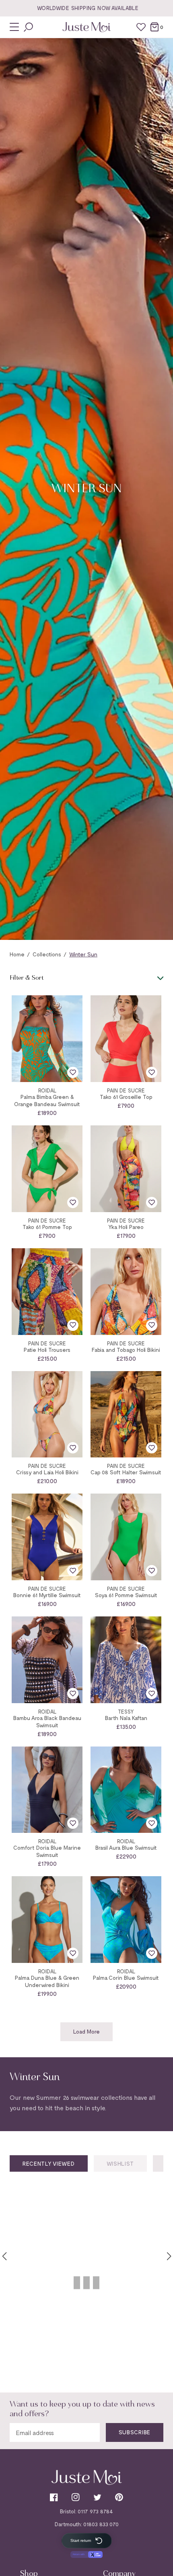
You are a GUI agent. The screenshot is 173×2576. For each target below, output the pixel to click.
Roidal (47, 1091)
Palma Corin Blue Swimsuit (126, 1978)
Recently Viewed (49, 2163)
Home (17, 954)
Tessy (126, 1712)
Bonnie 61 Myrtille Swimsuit (47, 1595)
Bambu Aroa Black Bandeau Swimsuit (47, 1721)
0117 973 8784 (95, 2511)
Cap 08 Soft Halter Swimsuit (126, 1472)
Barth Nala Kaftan (126, 1718)
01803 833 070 (101, 2524)
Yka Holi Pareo (126, 1227)
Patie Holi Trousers (47, 1350)
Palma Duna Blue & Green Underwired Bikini (47, 1981)
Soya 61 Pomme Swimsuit (126, 1595)
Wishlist (120, 2163)
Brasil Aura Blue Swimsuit (126, 1847)
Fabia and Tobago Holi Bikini (126, 1350)
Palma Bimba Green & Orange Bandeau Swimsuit (47, 1100)
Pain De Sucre (126, 1091)
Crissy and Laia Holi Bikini (47, 1472)
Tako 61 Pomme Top (47, 1227)
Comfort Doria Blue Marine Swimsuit (47, 1851)
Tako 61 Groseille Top (126, 1097)
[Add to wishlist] (73, 1072)
